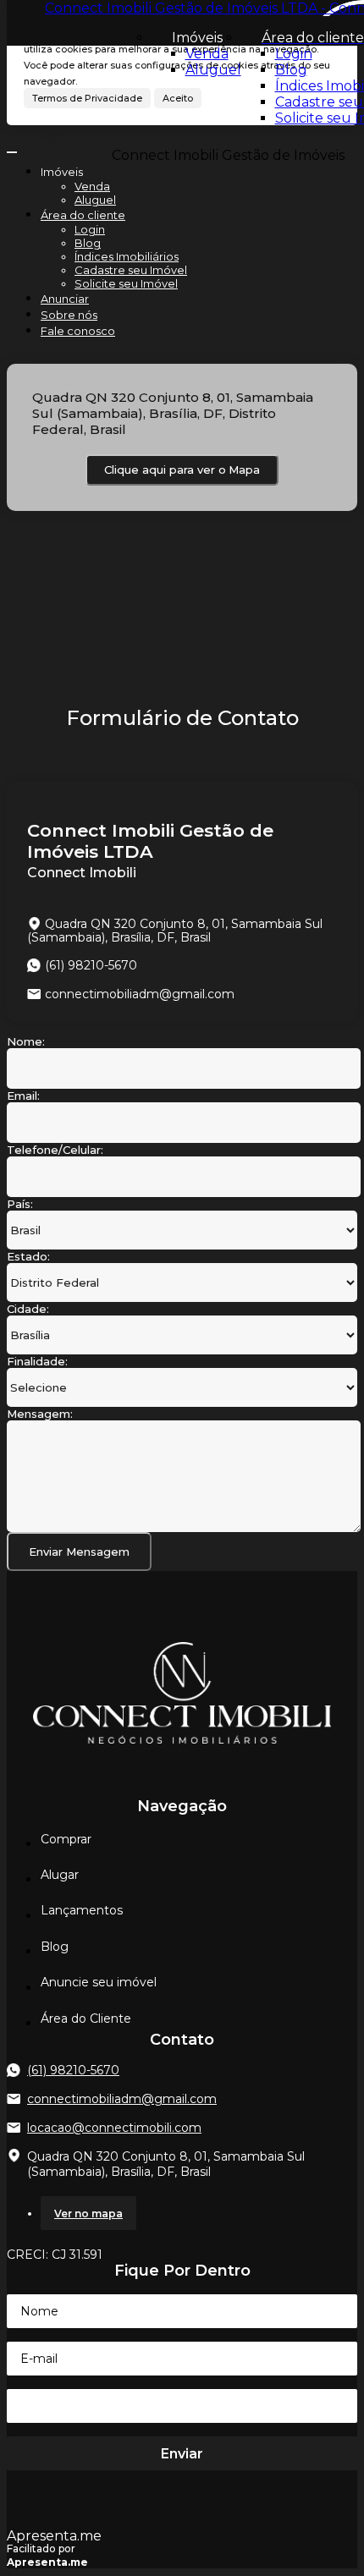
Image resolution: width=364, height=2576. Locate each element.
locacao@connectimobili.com (114, 2128)
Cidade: (28, 1309)
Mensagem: (40, 1414)
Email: (23, 1096)
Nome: (26, 1041)
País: (20, 1204)
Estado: (28, 1256)
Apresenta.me (54, 2536)
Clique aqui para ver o (182, 470)
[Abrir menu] (12, 148)
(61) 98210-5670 (73, 2070)
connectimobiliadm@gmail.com (140, 994)
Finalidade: (37, 1361)
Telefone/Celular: (55, 1150)
